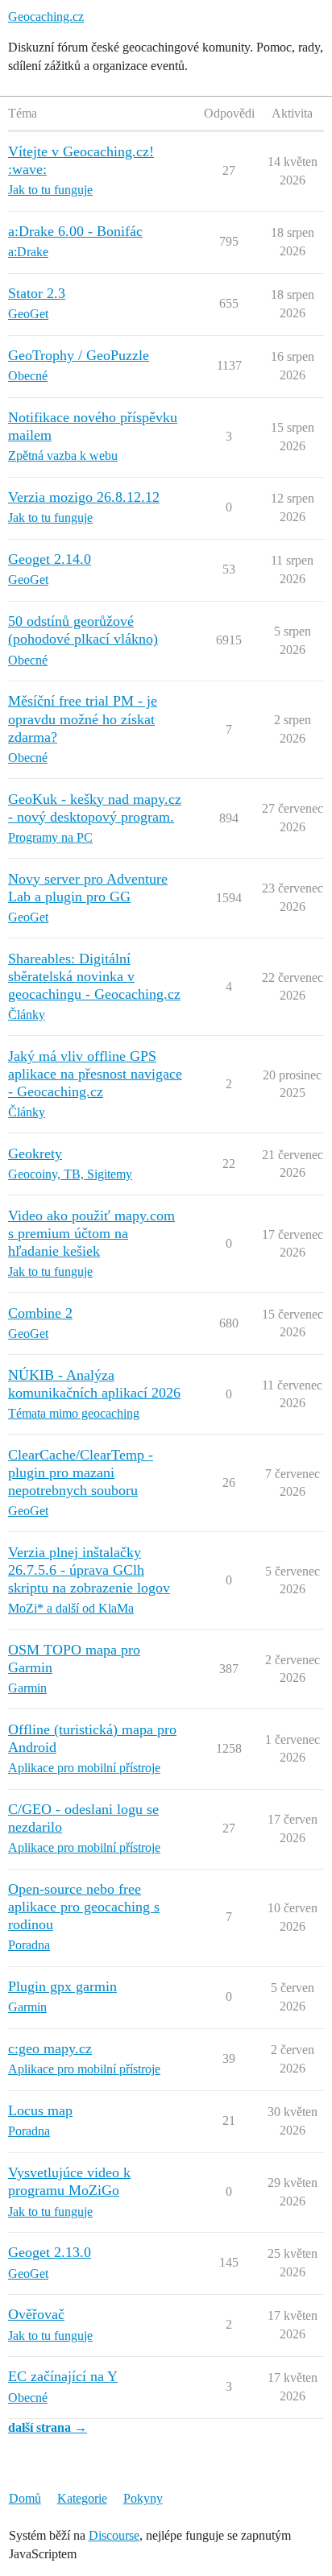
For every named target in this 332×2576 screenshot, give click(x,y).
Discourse (114, 2535)
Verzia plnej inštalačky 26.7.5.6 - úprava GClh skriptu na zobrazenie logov (89, 1570)
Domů (25, 2498)
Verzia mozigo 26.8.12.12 (84, 497)
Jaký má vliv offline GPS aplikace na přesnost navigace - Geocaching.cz (95, 1074)
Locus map (40, 2110)
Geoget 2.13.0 (50, 2252)
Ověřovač (36, 2314)
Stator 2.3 (37, 293)
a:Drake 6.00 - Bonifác (75, 231)
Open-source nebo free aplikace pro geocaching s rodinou (84, 1907)
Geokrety (35, 1153)
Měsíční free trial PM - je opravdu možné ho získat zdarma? (83, 719)
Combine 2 (40, 1313)
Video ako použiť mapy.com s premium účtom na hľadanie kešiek (91, 1233)
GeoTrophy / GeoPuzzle (79, 355)
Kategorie (82, 2498)
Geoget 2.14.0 (50, 559)
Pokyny (143, 2498)
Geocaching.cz (46, 17)
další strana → (48, 2427)
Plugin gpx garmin (62, 1986)
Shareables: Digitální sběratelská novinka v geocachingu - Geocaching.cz (94, 976)
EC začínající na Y (63, 2376)
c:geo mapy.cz (50, 2048)
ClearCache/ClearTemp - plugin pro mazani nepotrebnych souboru (81, 1472)
